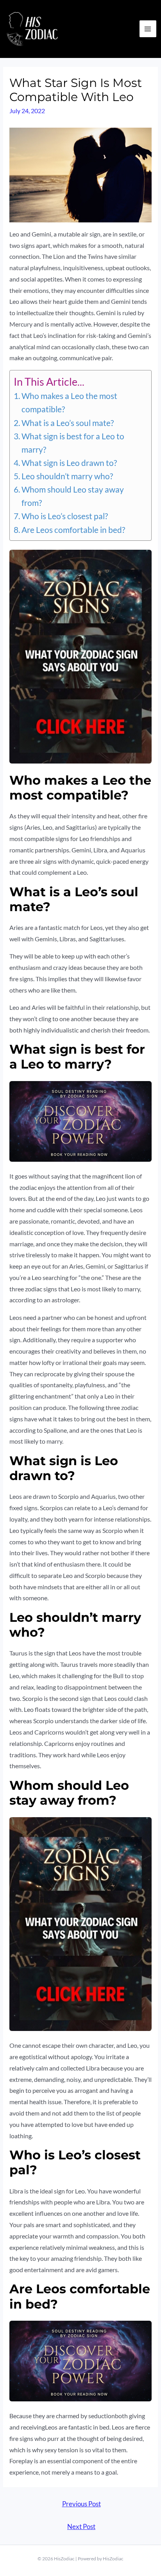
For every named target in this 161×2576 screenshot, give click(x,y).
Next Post (81, 2527)
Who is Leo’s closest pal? (65, 516)
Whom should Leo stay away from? (73, 496)
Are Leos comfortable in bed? (73, 530)
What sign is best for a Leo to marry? (73, 443)
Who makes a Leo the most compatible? (69, 403)
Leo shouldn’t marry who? (67, 476)
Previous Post (81, 2504)
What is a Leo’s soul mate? (68, 423)
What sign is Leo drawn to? (69, 463)
